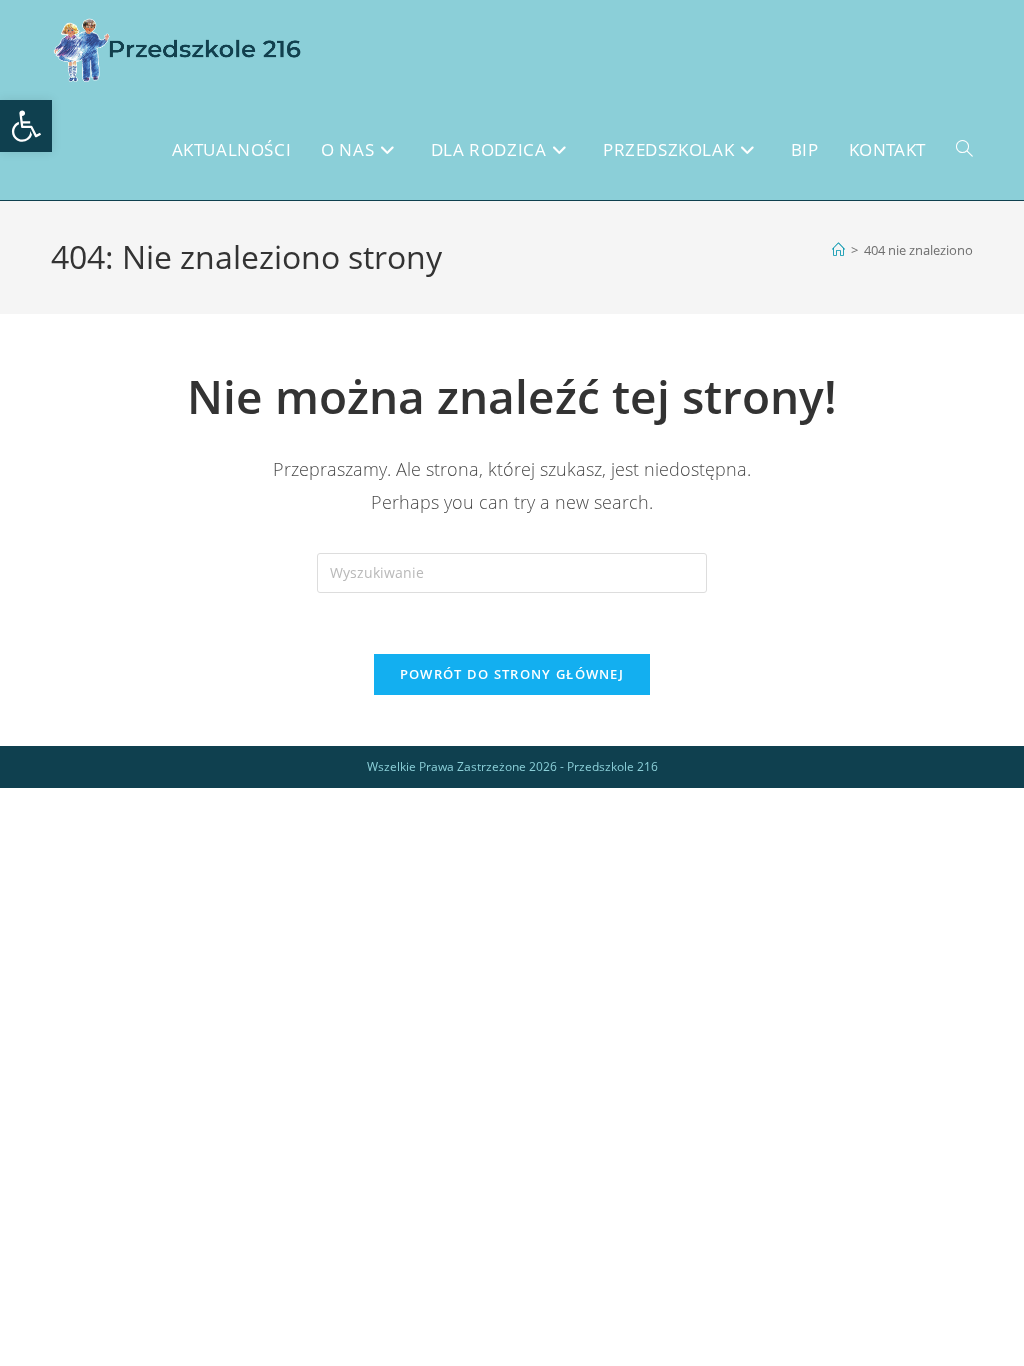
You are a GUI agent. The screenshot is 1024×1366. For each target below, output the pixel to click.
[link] (26, 126)
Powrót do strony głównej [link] (512, 674)
